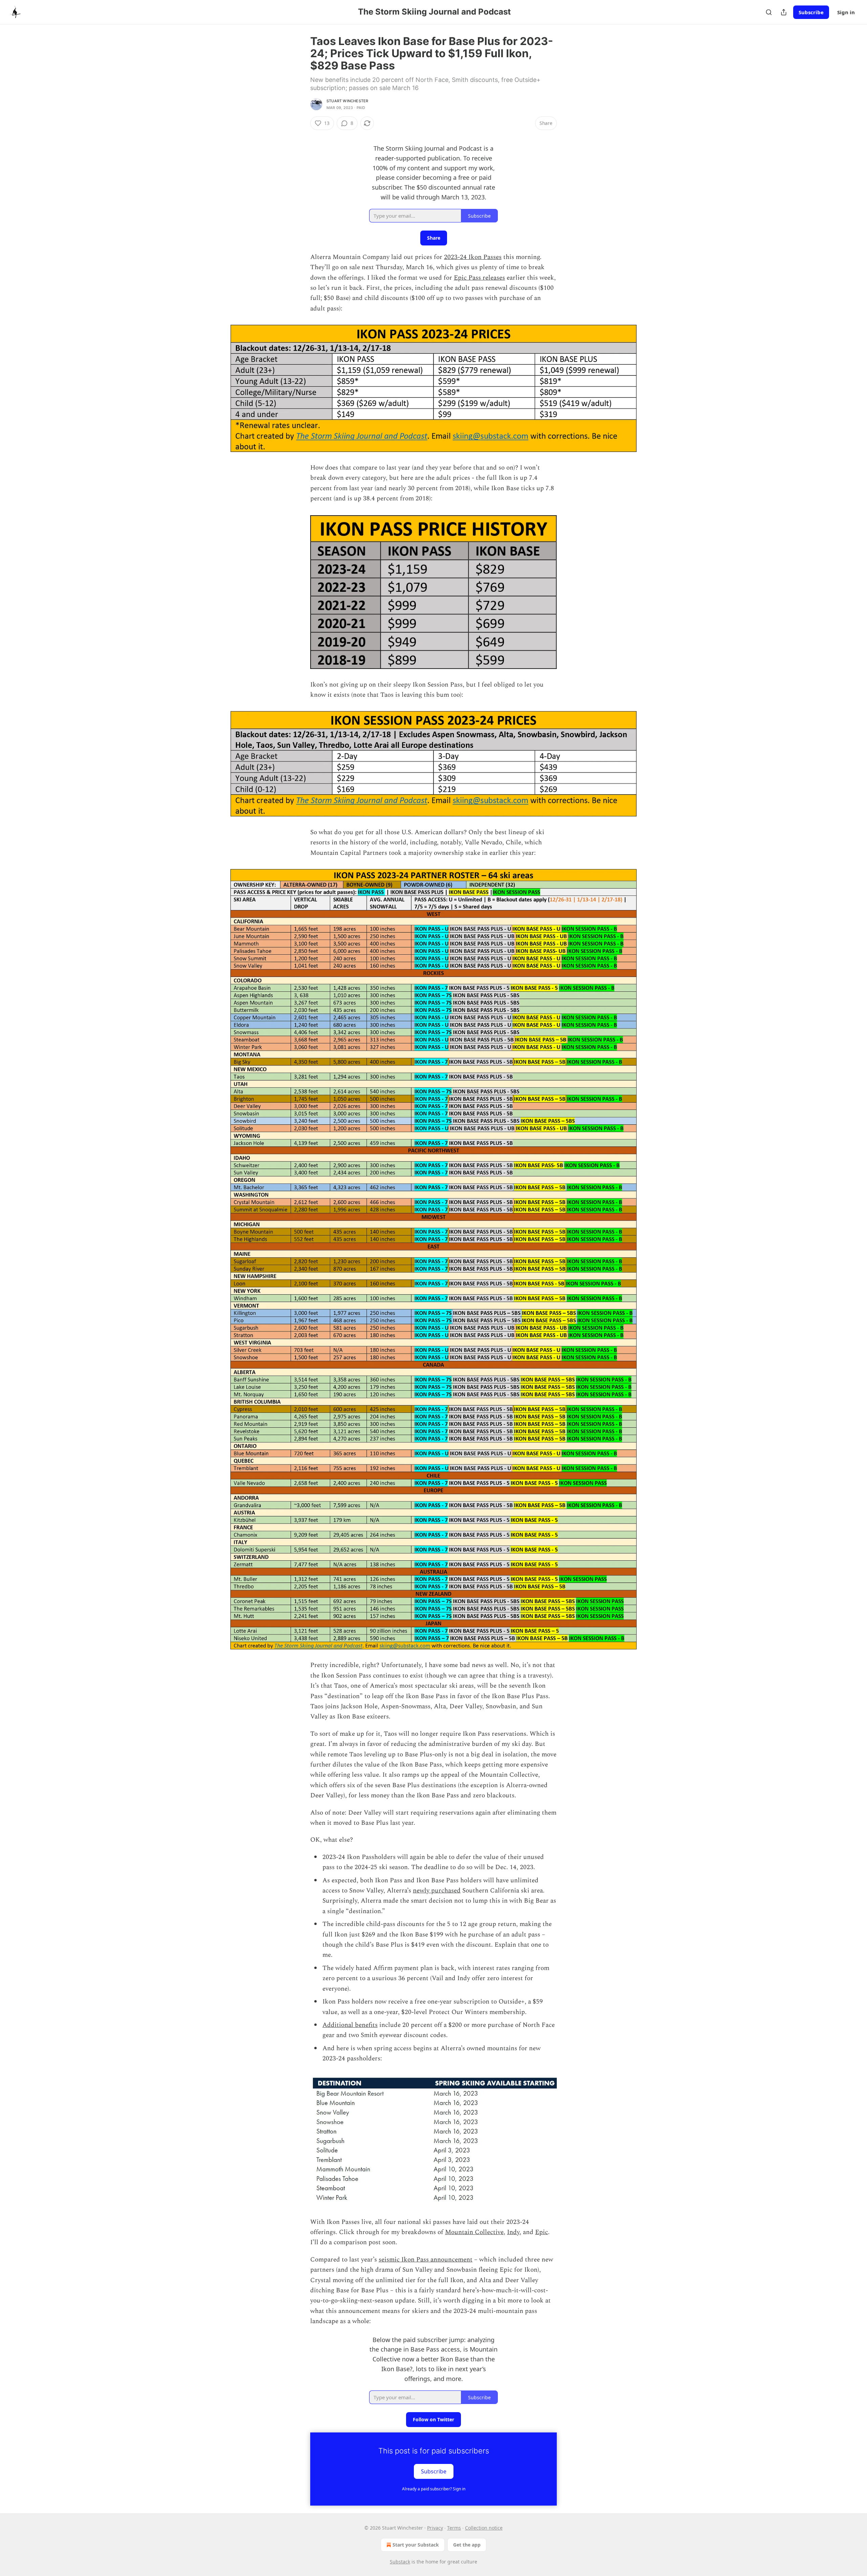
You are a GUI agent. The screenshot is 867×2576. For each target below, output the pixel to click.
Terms (454, 2528)
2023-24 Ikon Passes (473, 257)
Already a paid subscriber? (434, 2489)
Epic (542, 2232)
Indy (513, 2232)
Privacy (435, 2528)
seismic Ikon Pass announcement (426, 2260)
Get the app (467, 2545)
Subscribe (811, 12)
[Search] (769, 12)
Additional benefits (350, 2025)
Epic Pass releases (479, 278)
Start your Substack (416, 2545)
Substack (400, 2562)
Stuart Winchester (347, 101)
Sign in (846, 12)
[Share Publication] (784, 12)
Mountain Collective (474, 2232)
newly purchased (437, 1891)
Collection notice (484, 2528)
